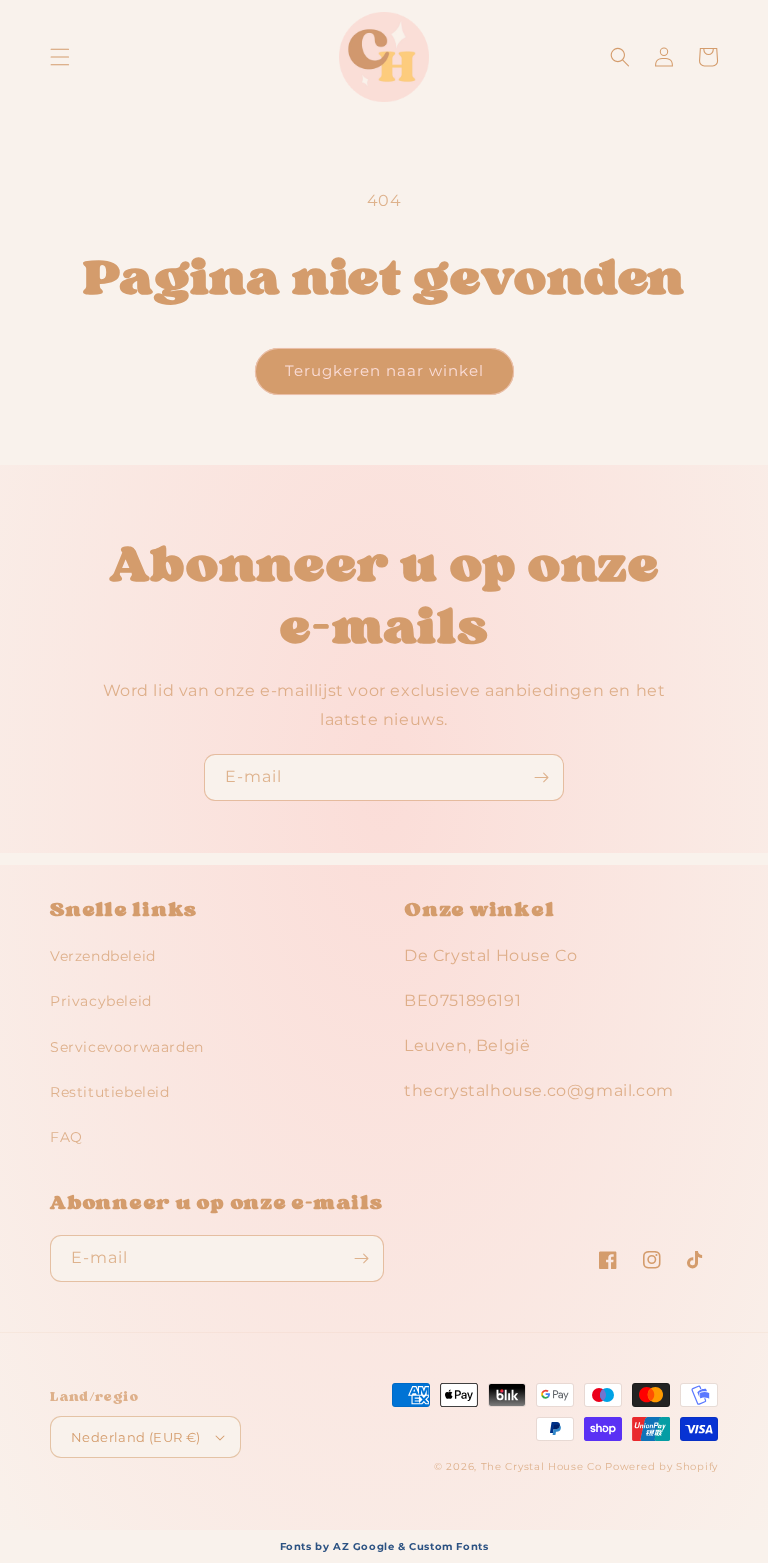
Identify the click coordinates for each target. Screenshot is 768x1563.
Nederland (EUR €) (136, 1437)
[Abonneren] (541, 777)
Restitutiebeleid (110, 1092)
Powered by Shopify (661, 1466)
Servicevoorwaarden (127, 1047)
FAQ (66, 1137)
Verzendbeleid (103, 956)
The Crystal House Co (541, 1466)
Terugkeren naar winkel (384, 370)
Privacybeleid (101, 1001)
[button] (60, 57)
